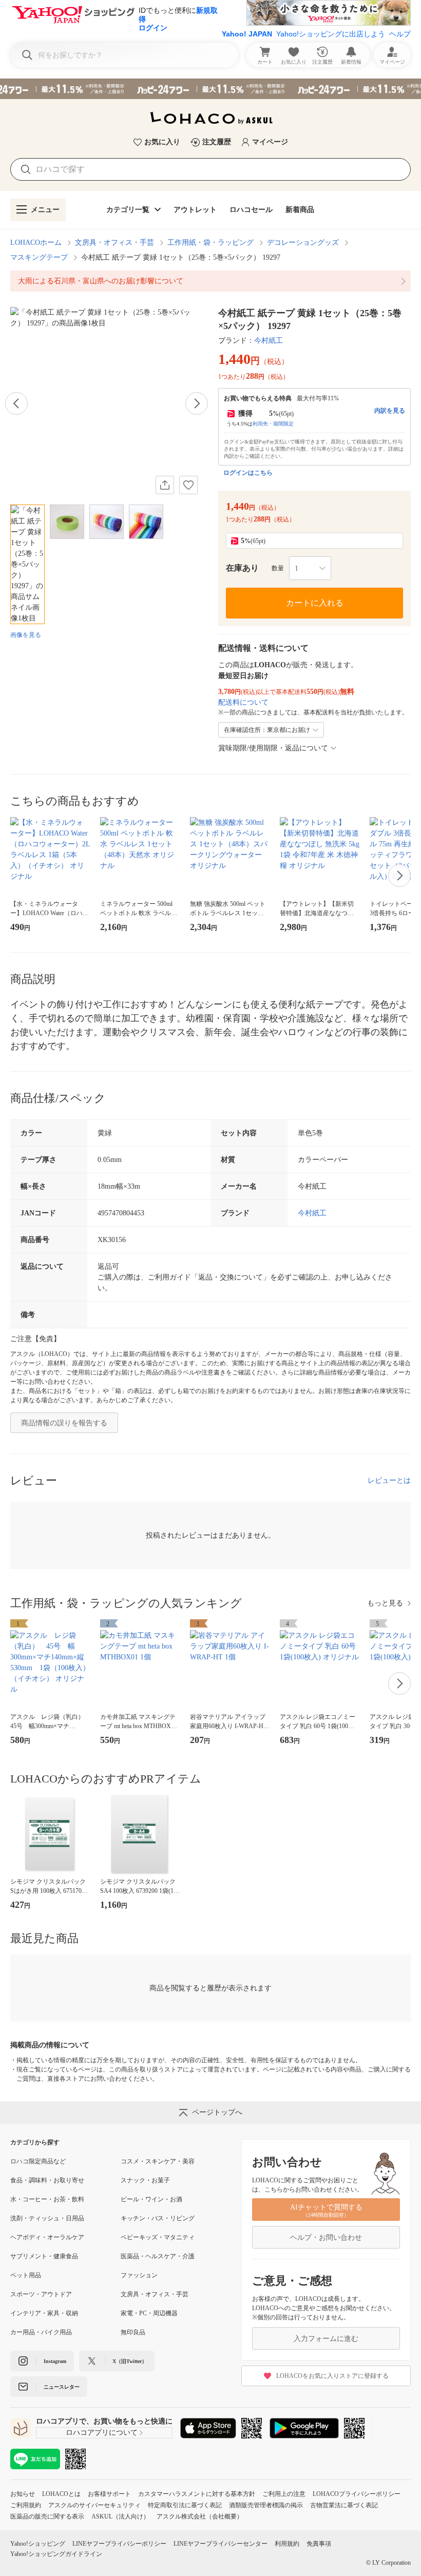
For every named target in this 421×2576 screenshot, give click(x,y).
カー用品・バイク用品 (41, 2332)
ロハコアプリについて (102, 2433)
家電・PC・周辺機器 (149, 2313)
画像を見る (26, 635)
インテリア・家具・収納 (44, 2313)
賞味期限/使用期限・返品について (273, 748)
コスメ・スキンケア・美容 (158, 2161)
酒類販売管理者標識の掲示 (266, 2505)
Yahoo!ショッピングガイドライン (56, 2554)
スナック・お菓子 (145, 2180)
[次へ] (197, 403)
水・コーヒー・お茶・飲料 (47, 2199)
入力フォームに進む (326, 2339)
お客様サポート (109, 2494)
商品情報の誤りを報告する (64, 1423)
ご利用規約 (26, 2505)
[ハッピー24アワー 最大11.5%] (210, 89)
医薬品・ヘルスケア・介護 (158, 2256)
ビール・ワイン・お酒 (151, 2199)
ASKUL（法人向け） (120, 2516)
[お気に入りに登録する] (188, 485)
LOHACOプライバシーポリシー (357, 2494)
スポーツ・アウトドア (41, 2294)
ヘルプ (400, 34)
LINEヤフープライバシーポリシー (119, 2544)
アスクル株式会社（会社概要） (200, 2516)
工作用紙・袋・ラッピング (210, 243)
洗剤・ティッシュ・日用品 (47, 2218)
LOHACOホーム (36, 243)
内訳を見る (390, 411)
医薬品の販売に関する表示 (47, 2516)
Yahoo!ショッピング (38, 2544)
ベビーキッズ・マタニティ (158, 2237)
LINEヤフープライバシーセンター (221, 2544)
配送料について (243, 702)
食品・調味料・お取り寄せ (47, 2180)
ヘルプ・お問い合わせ (326, 2238)
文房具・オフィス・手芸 (114, 243)
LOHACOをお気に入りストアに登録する (332, 2376)
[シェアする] (165, 485)
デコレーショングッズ (303, 243)
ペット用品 (26, 2275)
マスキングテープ (39, 257)
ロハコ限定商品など (38, 2161)
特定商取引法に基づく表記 (185, 2505)
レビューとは (389, 1480)
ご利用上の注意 (284, 2494)
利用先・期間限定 (273, 424)
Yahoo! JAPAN (247, 34)
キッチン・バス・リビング (158, 2218)
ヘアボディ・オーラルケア (47, 2237)
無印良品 (133, 2332)
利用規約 (287, 2544)
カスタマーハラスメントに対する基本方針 (197, 2494)
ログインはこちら (248, 473)
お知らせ (23, 2494)
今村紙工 (269, 341)
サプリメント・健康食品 (44, 2256)
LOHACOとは (61, 2494)
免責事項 (319, 2544)
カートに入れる (315, 603)
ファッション (139, 2275)
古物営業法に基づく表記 (344, 2505)
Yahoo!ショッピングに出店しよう (331, 34)
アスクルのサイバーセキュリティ (94, 2505)
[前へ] (16, 403)
